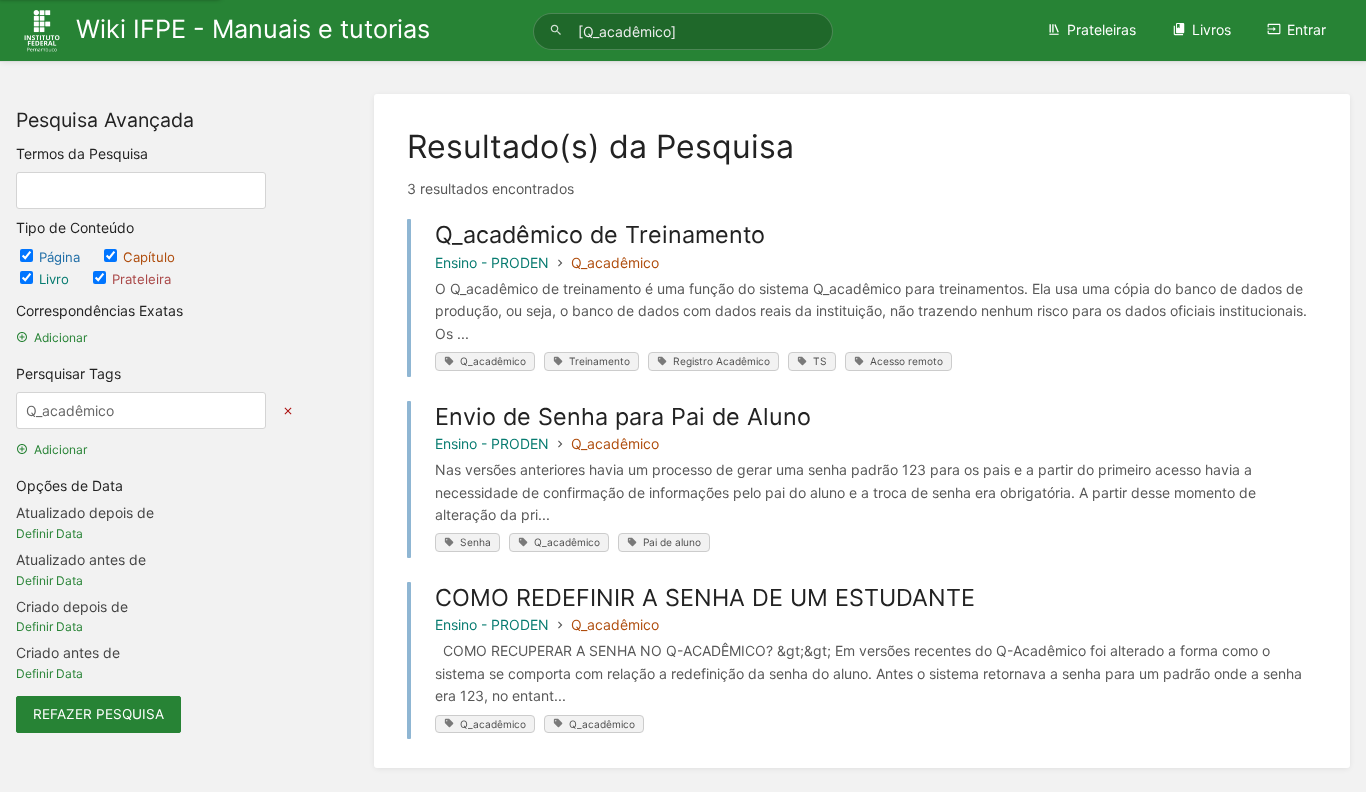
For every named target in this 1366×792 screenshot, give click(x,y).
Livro (56, 279)
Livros (1211, 29)
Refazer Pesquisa (98, 714)
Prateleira (141, 279)
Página (61, 257)
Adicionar (60, 337)
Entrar (1306, 29)
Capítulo (149, 257)
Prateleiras (1101, 29)
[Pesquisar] (559, 30)
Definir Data (49, 533)
